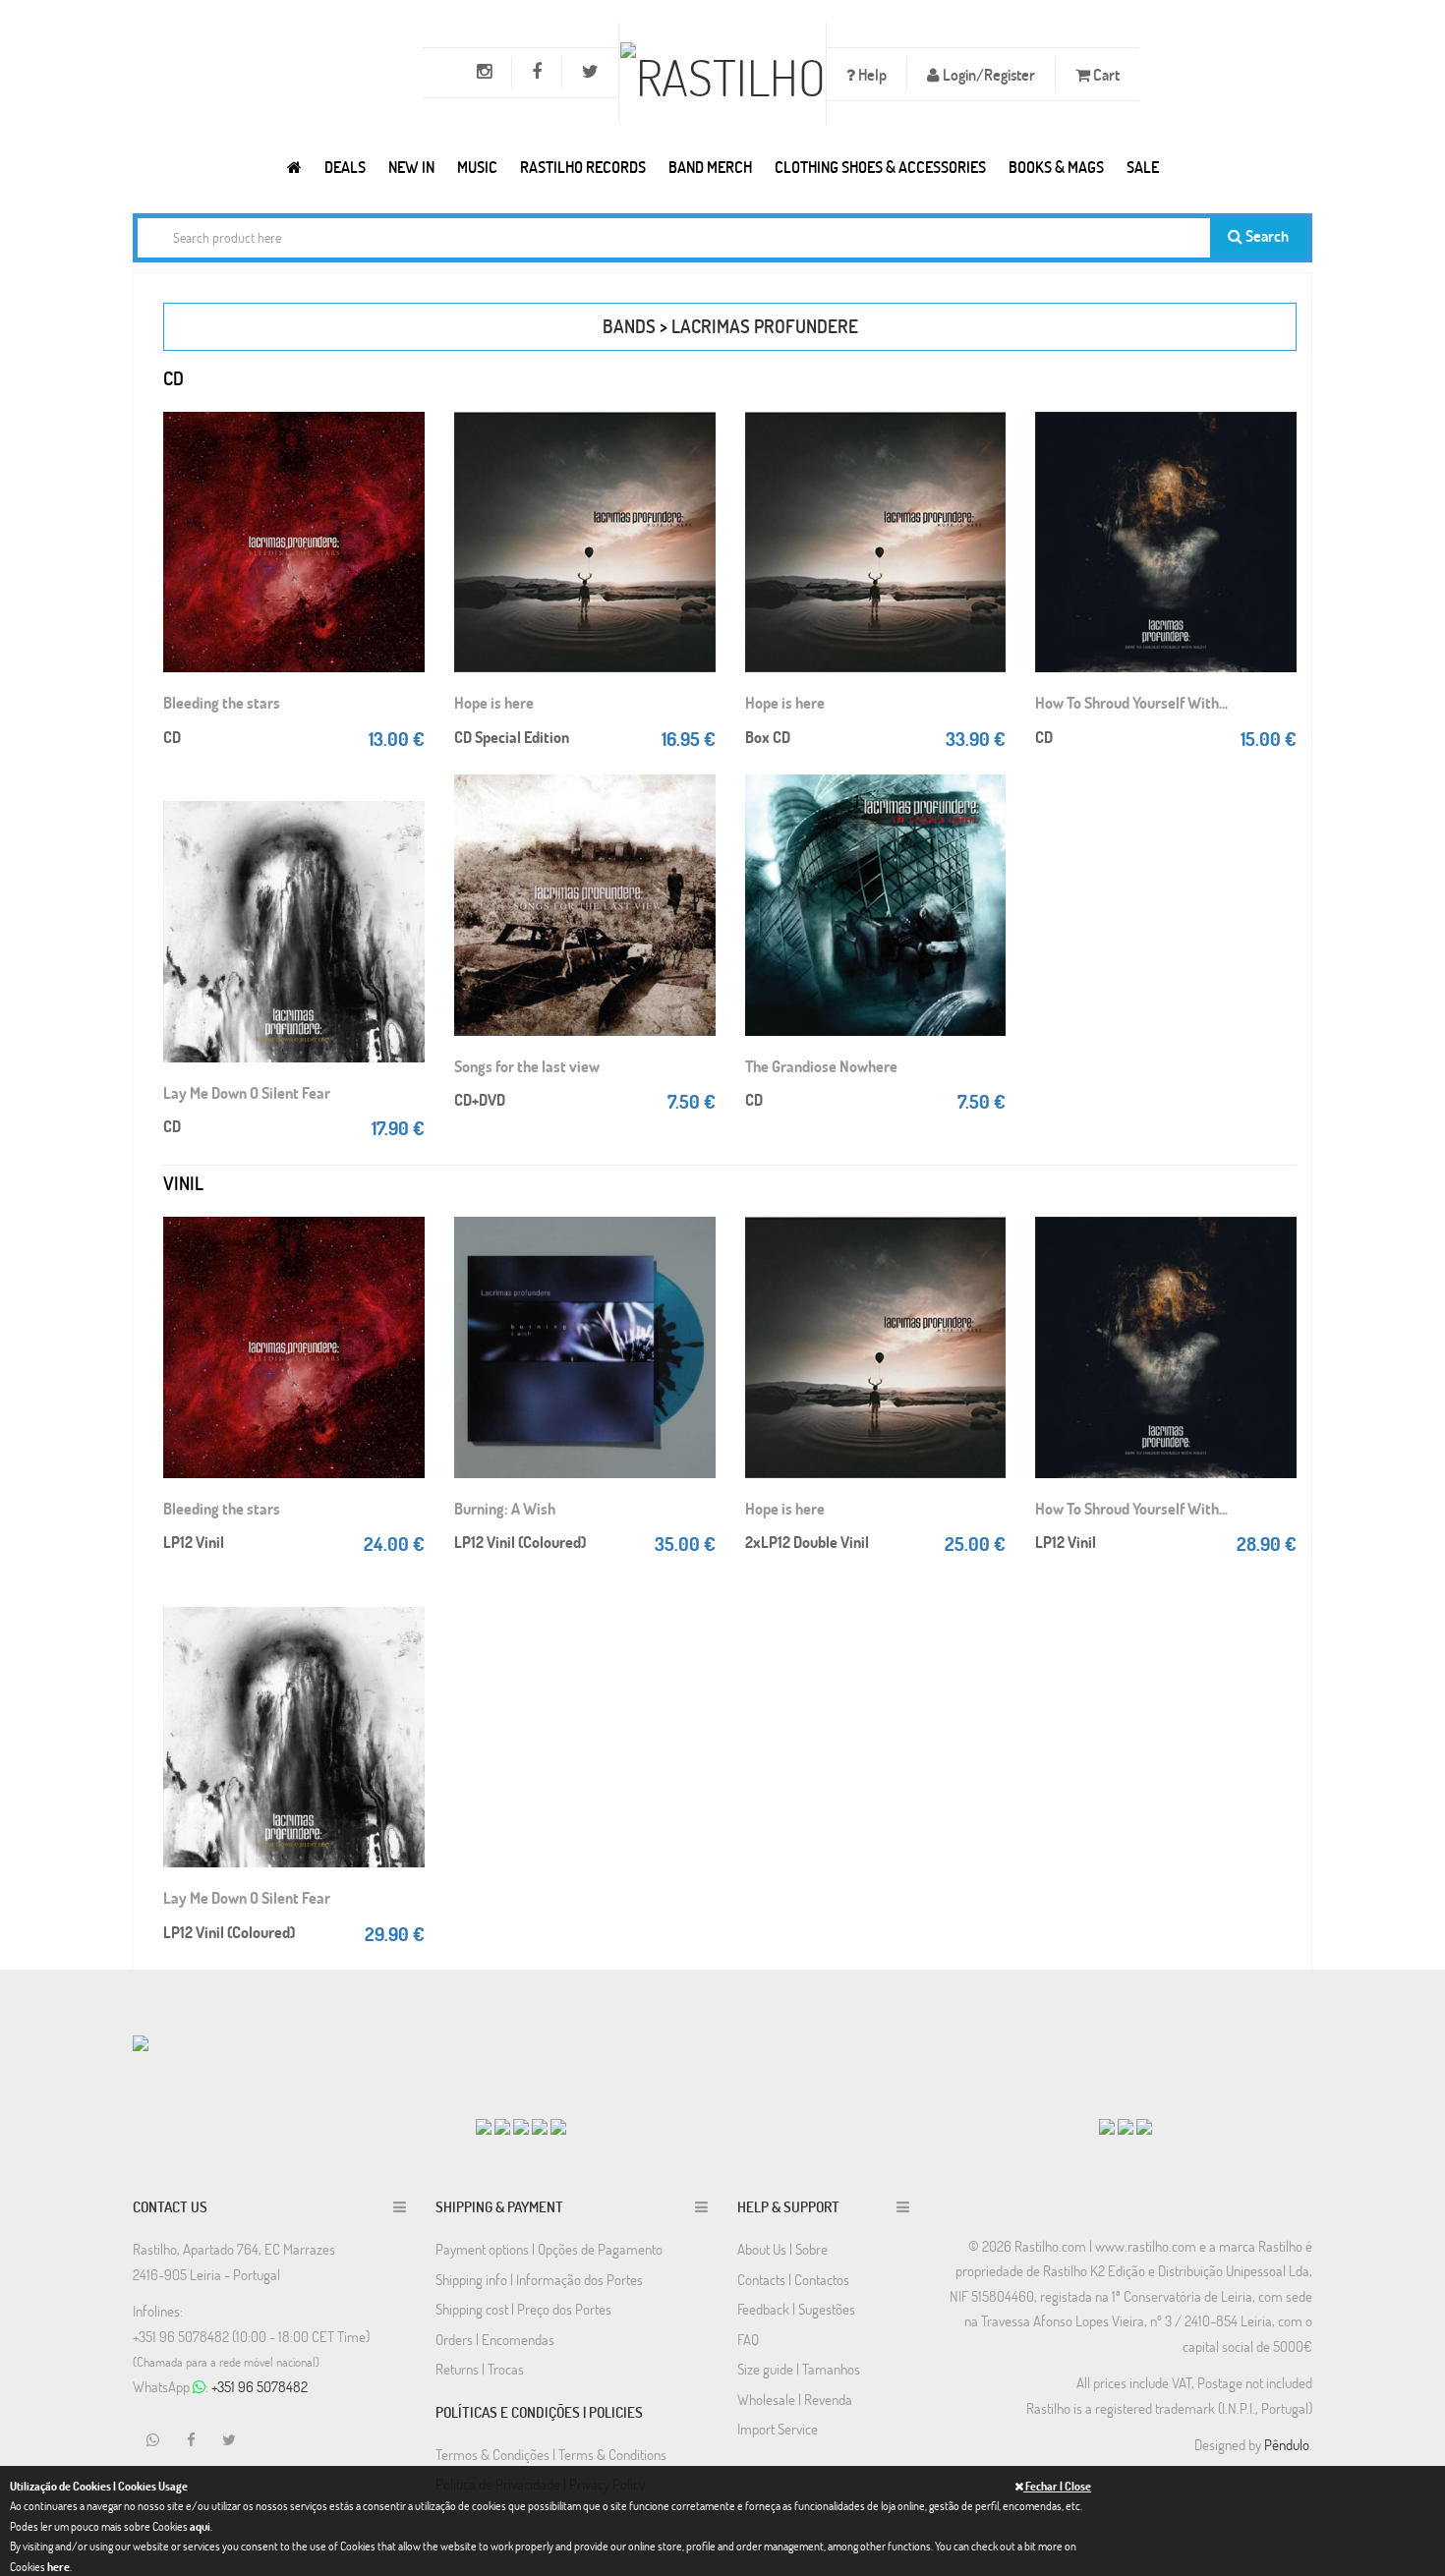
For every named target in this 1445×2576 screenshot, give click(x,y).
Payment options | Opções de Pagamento (549, 2249)
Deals (345, 167)
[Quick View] (405, 471)
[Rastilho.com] (294, 167)
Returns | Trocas (480, 2369)
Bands (629, 326)
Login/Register (987, 74)
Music (477, 167)
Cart (1105, 74)
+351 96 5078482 (260, 2386)
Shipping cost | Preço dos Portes (523, 2309)
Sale (1143, 167)
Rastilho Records (583, 167)
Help (871, 74)
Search (1266, 235)
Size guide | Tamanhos (799, 2369)
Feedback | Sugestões (796, 2309)
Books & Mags (1056, 167)
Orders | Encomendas (495, 2339)
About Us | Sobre (782, 2249)
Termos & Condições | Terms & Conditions (551, 2454)
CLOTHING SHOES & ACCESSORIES (880, 167)
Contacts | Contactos (793, 2279)
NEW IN (411, 167)
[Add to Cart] (405, 431)
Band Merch (710, 167)
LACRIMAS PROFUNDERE (765, 326)
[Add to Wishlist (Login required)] (405, 510)
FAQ (748, 2339)
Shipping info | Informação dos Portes (539, 2279)
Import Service (778, 2429)
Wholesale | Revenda (795, 2399)
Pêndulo (1287, 2444)
